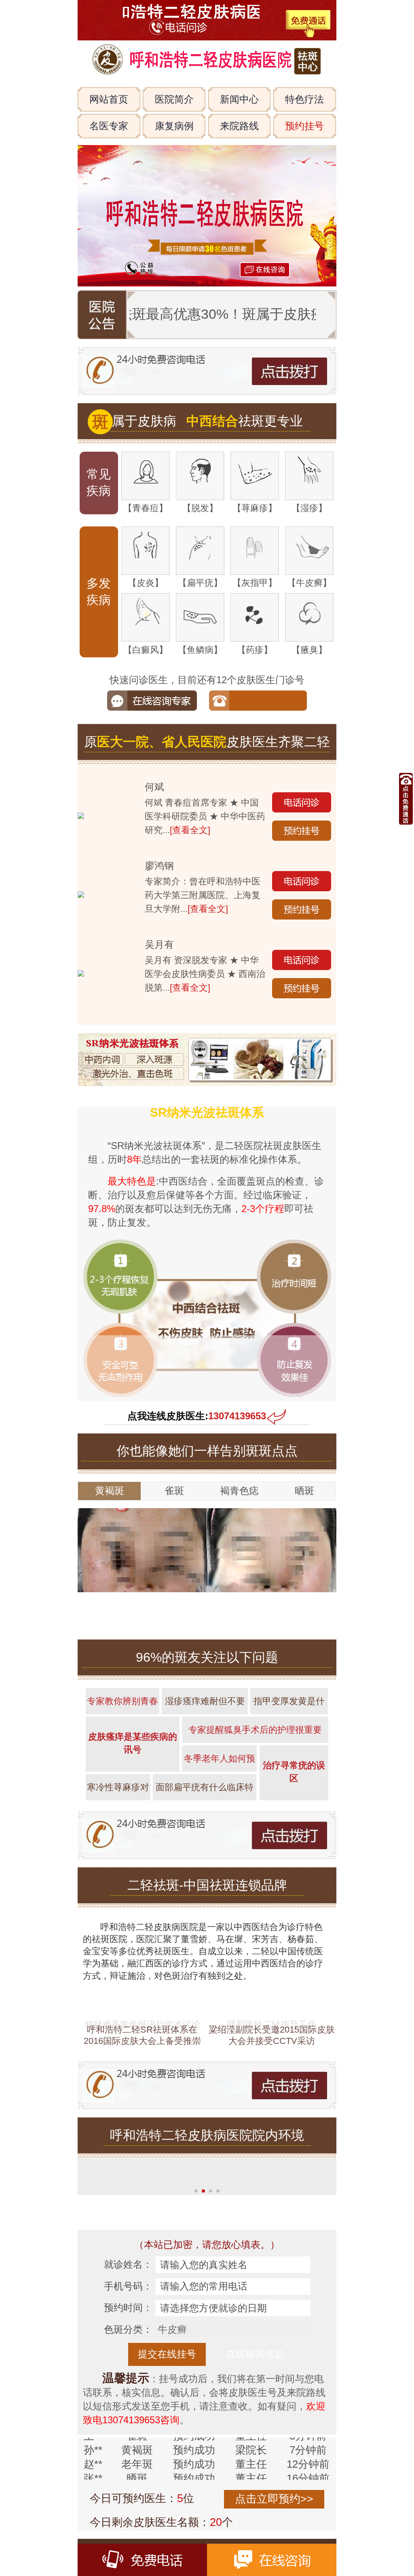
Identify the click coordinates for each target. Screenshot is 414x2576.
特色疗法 (304, 99)
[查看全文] (190, 830)
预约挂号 (304, 126)
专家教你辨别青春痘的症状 (123, 1705)
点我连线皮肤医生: (197, 1416)
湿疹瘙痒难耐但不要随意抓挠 (205, 1705)
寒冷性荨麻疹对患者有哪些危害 (118, 1791)
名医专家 (109, 126)
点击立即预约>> (274, 2499)
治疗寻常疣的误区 (294, 1772)
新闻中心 (239, 99)
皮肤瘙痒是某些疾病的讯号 (133, 1743)
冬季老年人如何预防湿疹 (220, 1763)
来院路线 (239, 126)
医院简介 (174, 99)
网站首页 (109, 99)
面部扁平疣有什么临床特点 (205, 1791)
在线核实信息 (255, 2354)
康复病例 (174, 126)
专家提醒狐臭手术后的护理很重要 (255, 1730)
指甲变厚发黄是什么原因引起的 (289, 1705)
